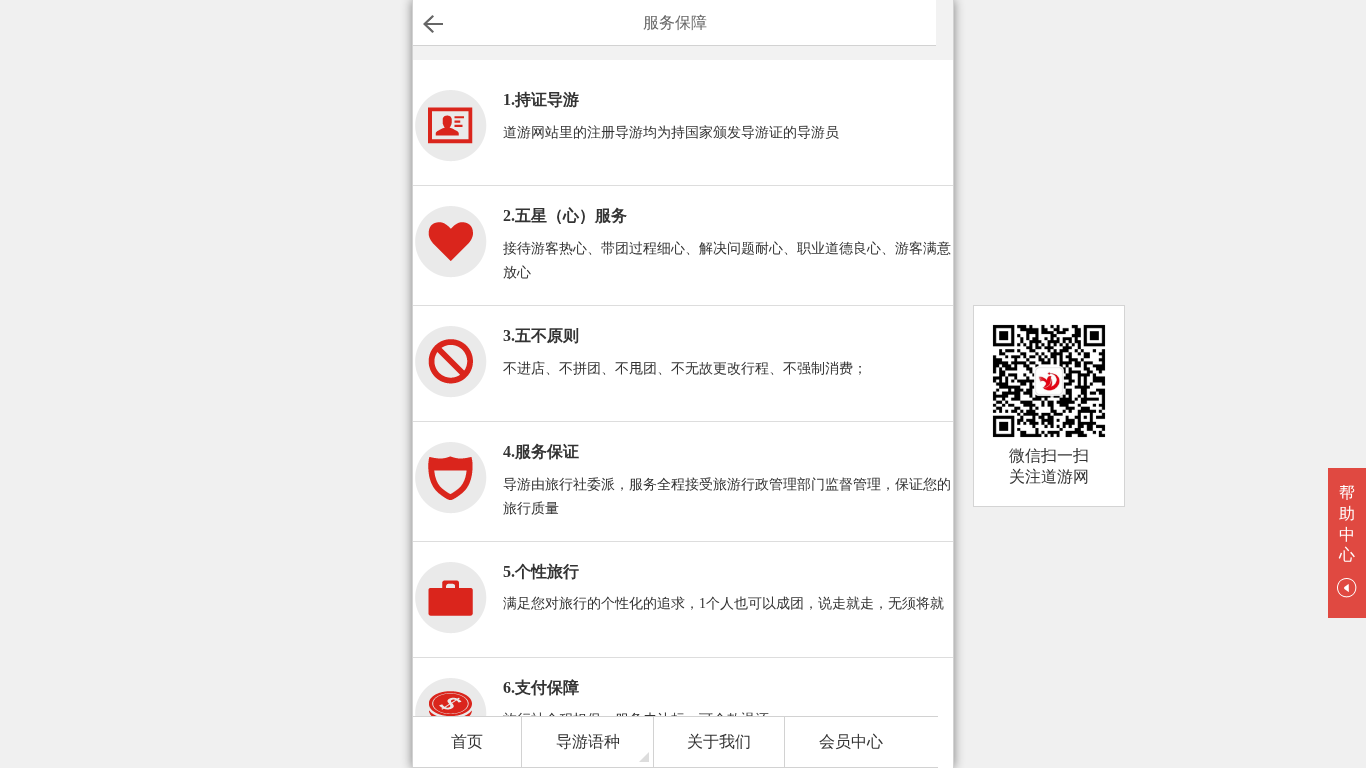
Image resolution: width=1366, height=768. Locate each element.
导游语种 (588, 741)
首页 (467, 741)
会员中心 (851, 741)
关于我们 (719, 741)
